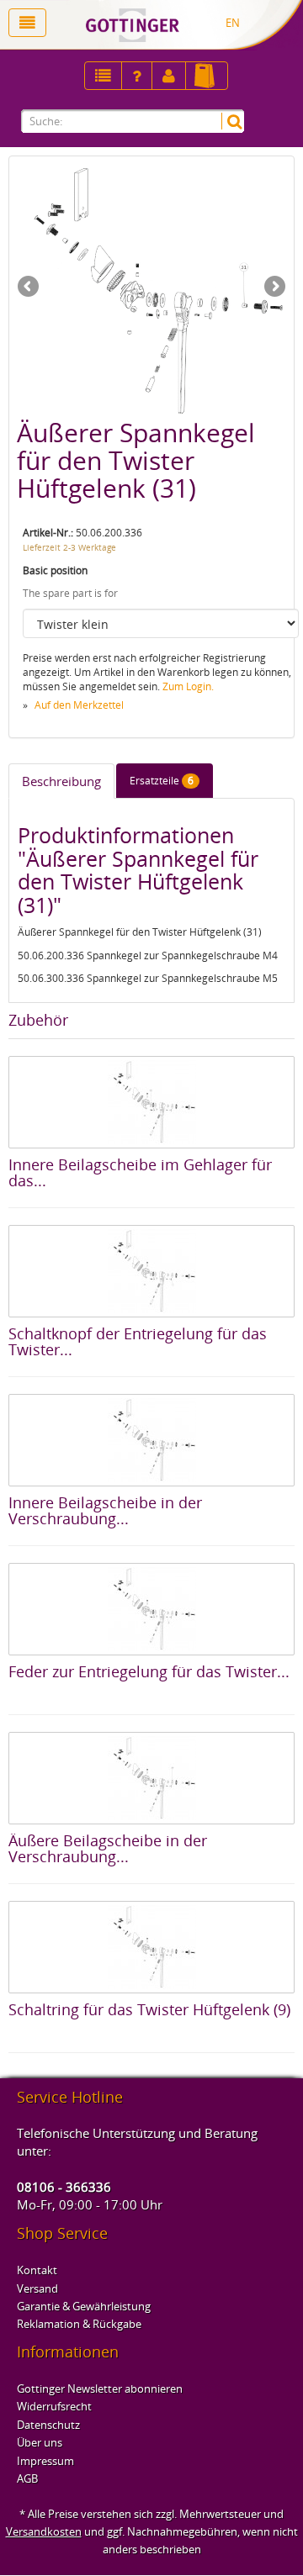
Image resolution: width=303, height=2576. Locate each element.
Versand (37, 2288)
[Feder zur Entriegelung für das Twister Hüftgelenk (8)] (151, 1609)
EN (233, 23)
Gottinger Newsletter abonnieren (100, 2389)
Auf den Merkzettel (79, 705)
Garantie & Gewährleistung (84, 2306)
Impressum (45, 2461)
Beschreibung (61, 781)
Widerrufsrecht (54, 2406)
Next (274, 288)
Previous (29, 288)
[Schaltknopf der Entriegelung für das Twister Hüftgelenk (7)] (151, 1271)
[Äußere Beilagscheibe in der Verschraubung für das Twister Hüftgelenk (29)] (151, 1778)
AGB (27, 2478)
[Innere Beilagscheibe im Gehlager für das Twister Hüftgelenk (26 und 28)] (151, 1102)
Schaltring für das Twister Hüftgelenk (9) (149, 2009)
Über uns (40, 2442)
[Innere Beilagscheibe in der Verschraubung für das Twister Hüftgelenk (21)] (151, 1440)
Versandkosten (44, 2531)
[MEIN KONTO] (137, 76)
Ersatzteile (162, 781)
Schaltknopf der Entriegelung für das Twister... (138, 1342)
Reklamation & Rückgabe (79, 2324)
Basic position (55, 570)
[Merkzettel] (103, 76)
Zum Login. (188, 686)
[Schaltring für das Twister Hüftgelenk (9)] (151, 1947)
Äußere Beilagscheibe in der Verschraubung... (108, 1849)
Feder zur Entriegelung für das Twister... (149, 1671)
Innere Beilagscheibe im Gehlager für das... (140, 1173)
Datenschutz (48, 2425)
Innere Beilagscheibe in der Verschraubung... (105, 1511)
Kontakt (37, 2270)
